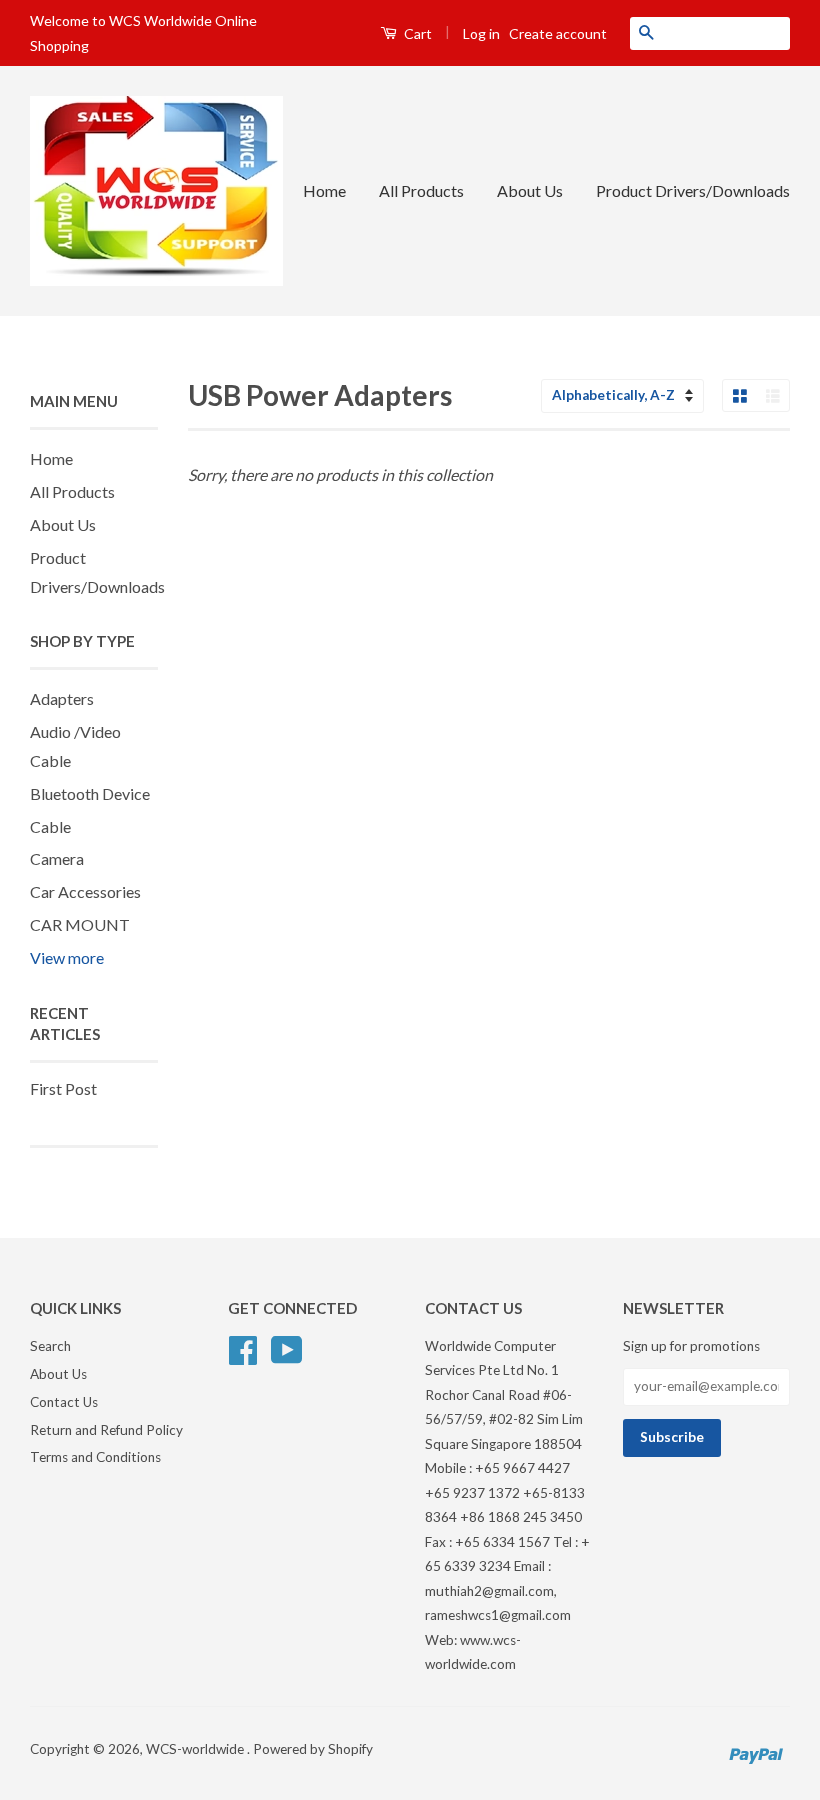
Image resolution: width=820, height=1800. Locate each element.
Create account (558, 33)
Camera (57, 858)
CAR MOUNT (80, 924)
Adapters (62, 698)
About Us (530, 190)
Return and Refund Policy (106, 1430)
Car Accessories (85, 891)
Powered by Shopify (313, 1749)
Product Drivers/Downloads (693, 190)
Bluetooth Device (90, 793)
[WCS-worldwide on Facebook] (243, 1347)
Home (324, 190)
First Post (63, 1088)
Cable (50, 826)
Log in (481, 33)
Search (50, 1346)
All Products (421, 190)
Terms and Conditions (95, 1457)
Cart (416, 33)
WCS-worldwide (196, 1749)
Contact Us (64, 1402)
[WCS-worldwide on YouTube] (287, 1347)
